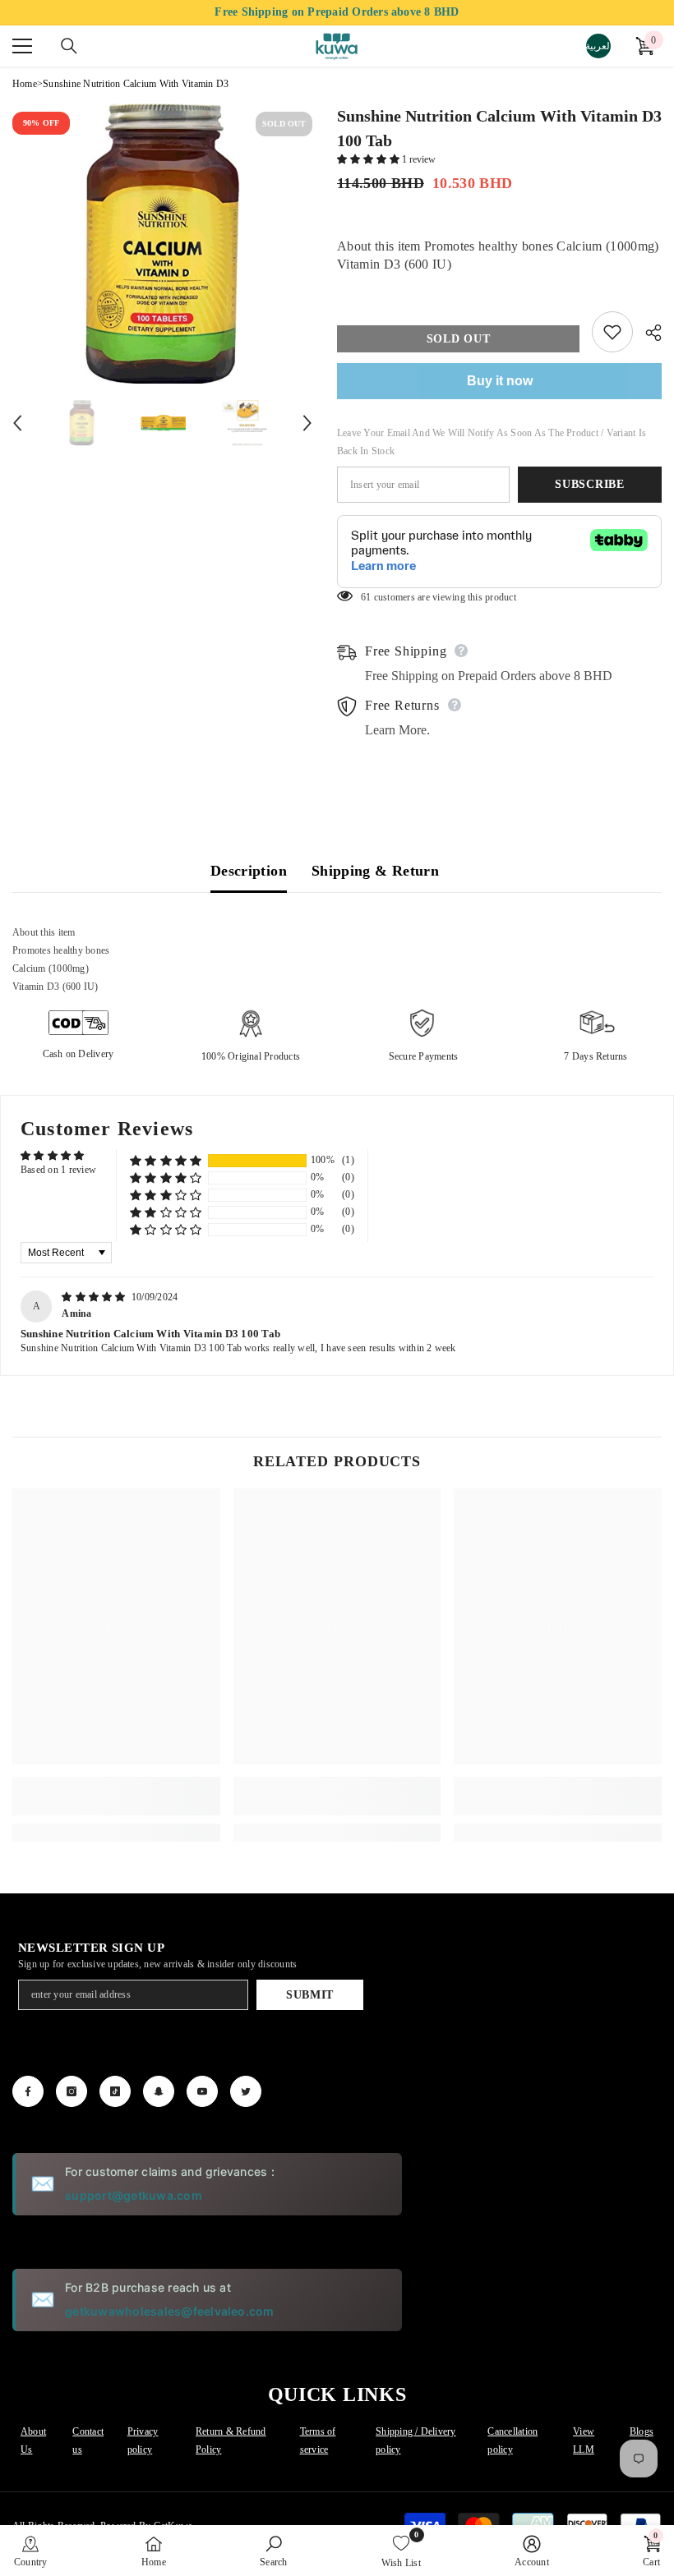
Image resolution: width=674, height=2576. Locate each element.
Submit (310, 1995)
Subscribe (589, 484)
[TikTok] (115, 2091)
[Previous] (17, 423)
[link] (116, 1796)
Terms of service (318, 2440)
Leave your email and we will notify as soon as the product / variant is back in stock (492, 442)
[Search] (69, 46)
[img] (95, 1297)
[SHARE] (647, 333)
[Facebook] (28, 2091)
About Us (33, 2440)
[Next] (307, 423)
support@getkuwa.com (134, 2195)
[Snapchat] (159, 2091)
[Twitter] (246, 2091)
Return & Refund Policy (231, 2440)
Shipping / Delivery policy (416, 2440)
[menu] (22, 46)
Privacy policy (143, 2440)
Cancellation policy (512, 2440)
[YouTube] (202, 2091)
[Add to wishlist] (612, 332)
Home (25, 84)
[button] (369, 159)
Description (249, 871)
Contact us (88, 2440)
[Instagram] (72, 2091)
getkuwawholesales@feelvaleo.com (169, 2311)
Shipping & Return (375, 871)
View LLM (584, 2440)
